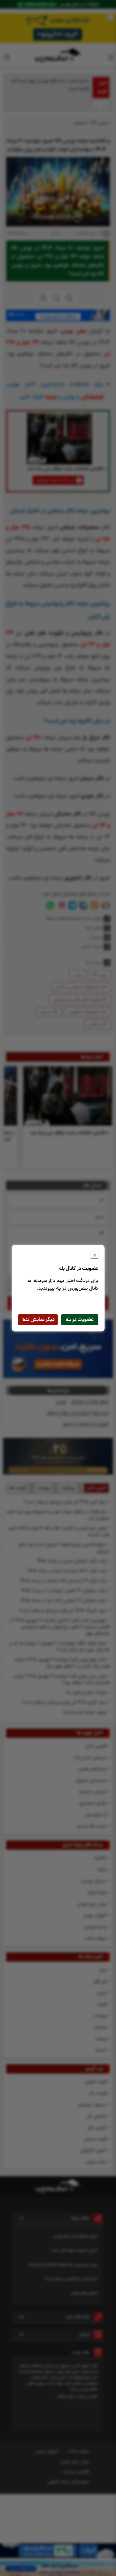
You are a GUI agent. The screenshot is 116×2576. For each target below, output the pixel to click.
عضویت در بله (80, 1320)
